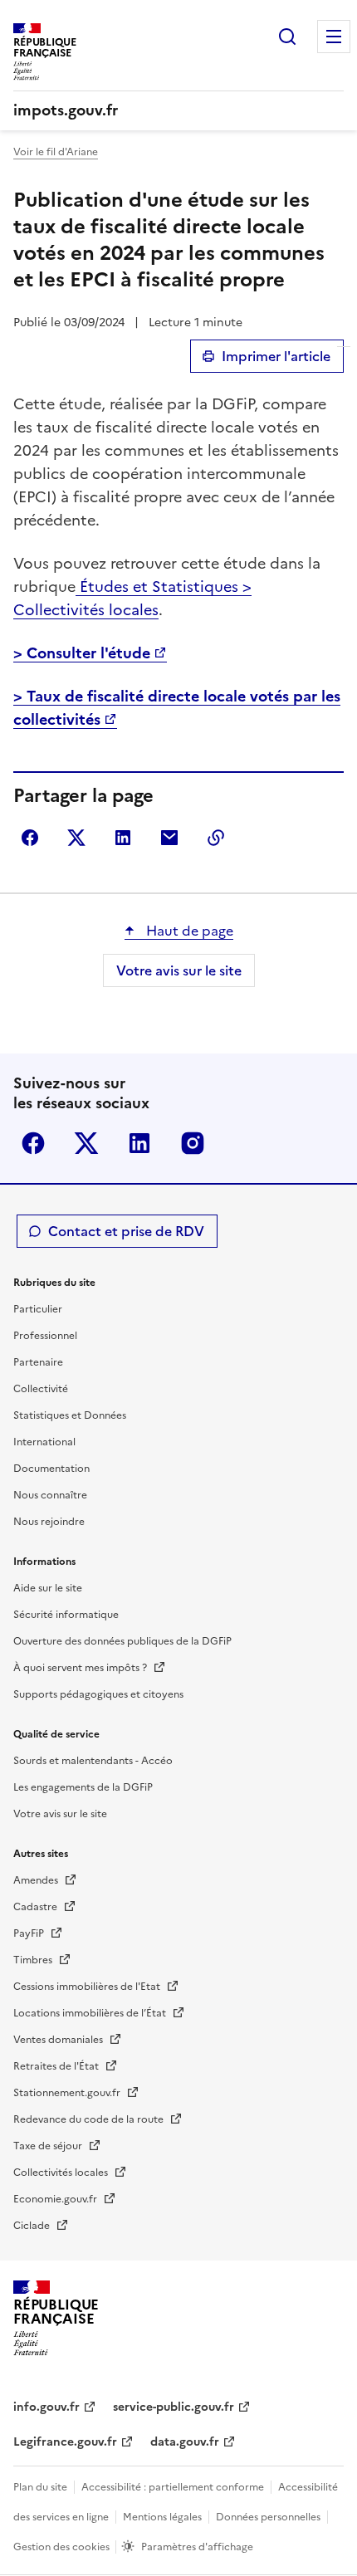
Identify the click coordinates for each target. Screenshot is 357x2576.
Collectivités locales (62, 2173)
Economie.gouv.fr (56, 2199)
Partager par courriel (169, 838)
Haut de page (188, 931)
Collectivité (41, 1389)
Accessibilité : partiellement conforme (173, 2487)
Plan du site (40, 2487)
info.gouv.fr (46, 2407)
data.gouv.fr (185, 2442)
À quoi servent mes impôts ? (81, 1668)
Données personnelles (268, 2517)
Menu (334, 37)
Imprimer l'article (276, 356)
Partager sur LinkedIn (123, 838)
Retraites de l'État (57, 2066)
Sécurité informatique (66, 1615)
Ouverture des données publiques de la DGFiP (122, 1641)
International (44, 1442)
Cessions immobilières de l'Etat (88, 1987)
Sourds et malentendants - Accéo (93, 1761)
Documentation (51, 1469)
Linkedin (139, 1143)
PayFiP (30, 1933)
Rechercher (287, 37)
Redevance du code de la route (90, 2119)
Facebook (33, 1143)
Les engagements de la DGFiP (83, 1787)
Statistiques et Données (70, 1415)
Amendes (37, 1880)
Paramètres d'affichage (197, 2547)
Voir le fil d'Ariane (56, 152)
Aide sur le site (48, 1588)
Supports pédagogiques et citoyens (98, 1694)
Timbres (34, 1960)
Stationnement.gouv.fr (68, 2093)
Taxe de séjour (49, 2146)
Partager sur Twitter (76, 838)
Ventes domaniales (59, 2040)
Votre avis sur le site (179, 970)
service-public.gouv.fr (174, 2407)
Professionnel (45, 1336)
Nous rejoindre (49, 1522)
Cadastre (37, 1907)
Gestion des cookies (63, 2547)
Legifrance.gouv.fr (65, 2442)
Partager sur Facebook (30, 838)
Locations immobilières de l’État (91, 2013)
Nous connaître (50, 1495)
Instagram (193, 1143)
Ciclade (33, 2226)
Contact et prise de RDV (126, 1231)
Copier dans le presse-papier (216, 838)
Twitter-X (86, 1143)
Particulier (38, 1309)
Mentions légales (162, 2517)
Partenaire (38, 1362)
